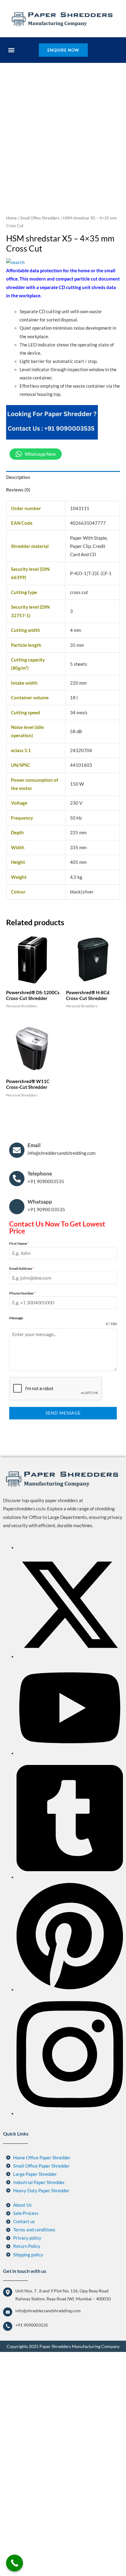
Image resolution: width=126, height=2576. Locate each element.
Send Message (63, 1597)
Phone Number (23, 1477)
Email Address (22, 1452)
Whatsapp (40, 1386)
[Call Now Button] (15, 2563)
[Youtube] (70, 1937)
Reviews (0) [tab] (18, 674)
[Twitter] (70, 1840)
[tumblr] (70, 2061)
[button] (11, 50)
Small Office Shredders (40, 402)
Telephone (40, 1357)
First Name (19, 1427)
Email (34, 1329)
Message (16, 1502)
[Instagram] (70, 2297)
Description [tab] (18, 661)
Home (11, 402)
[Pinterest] (70, 2173)
